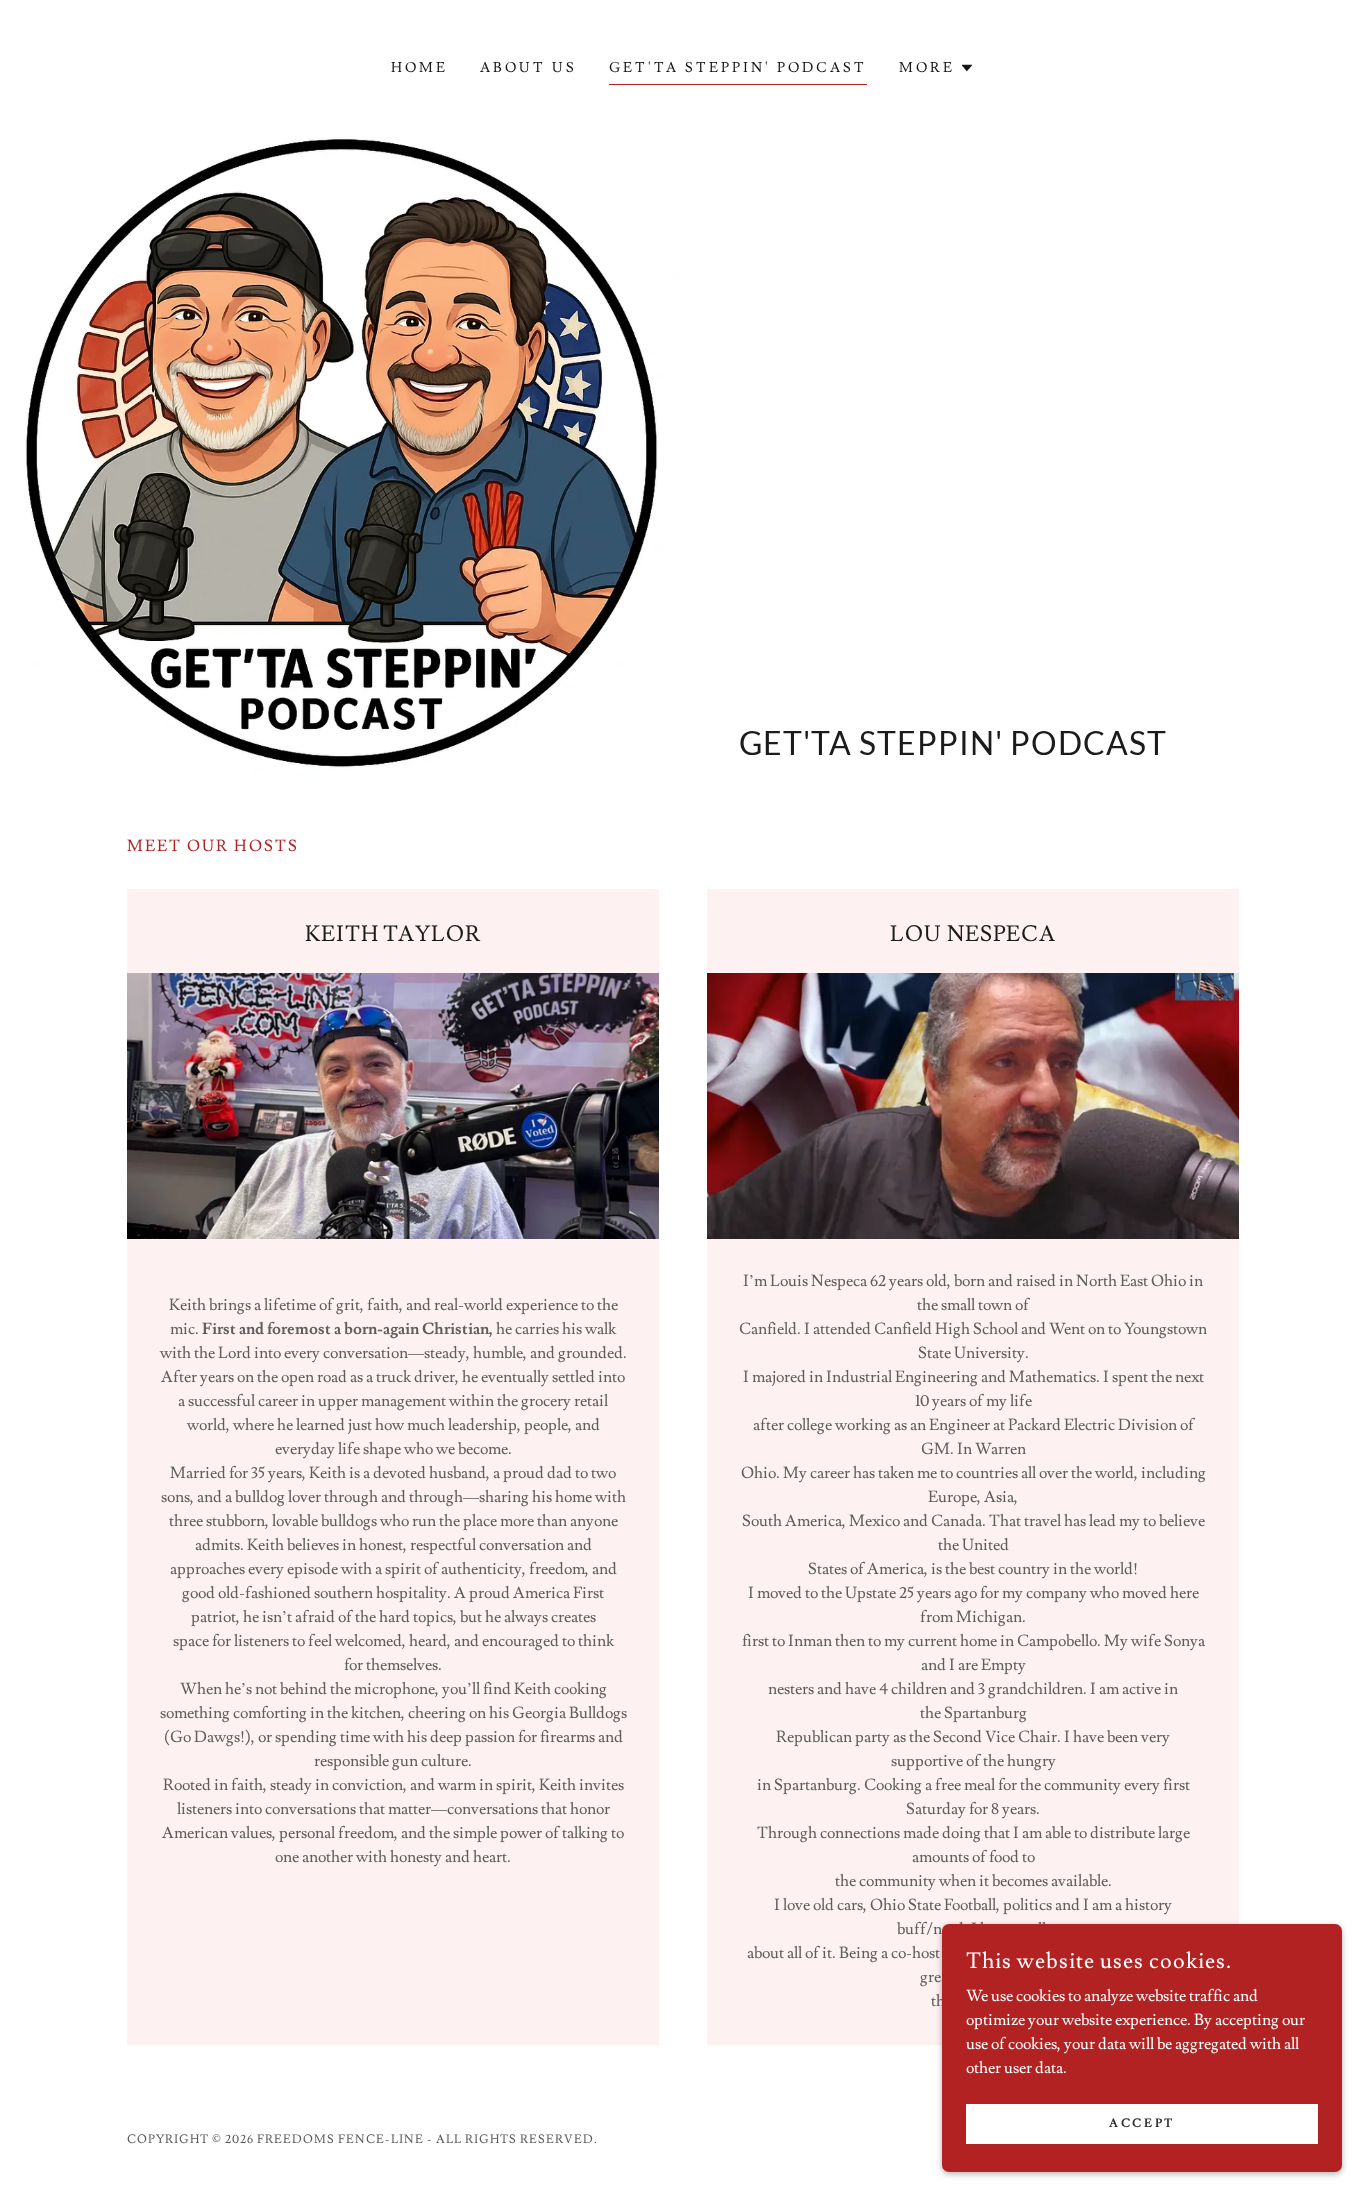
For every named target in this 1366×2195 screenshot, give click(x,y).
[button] (937, 68)
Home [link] (419, 68)
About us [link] (528, 68)
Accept (1141, 2123)
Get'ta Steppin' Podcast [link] (738, 68)
